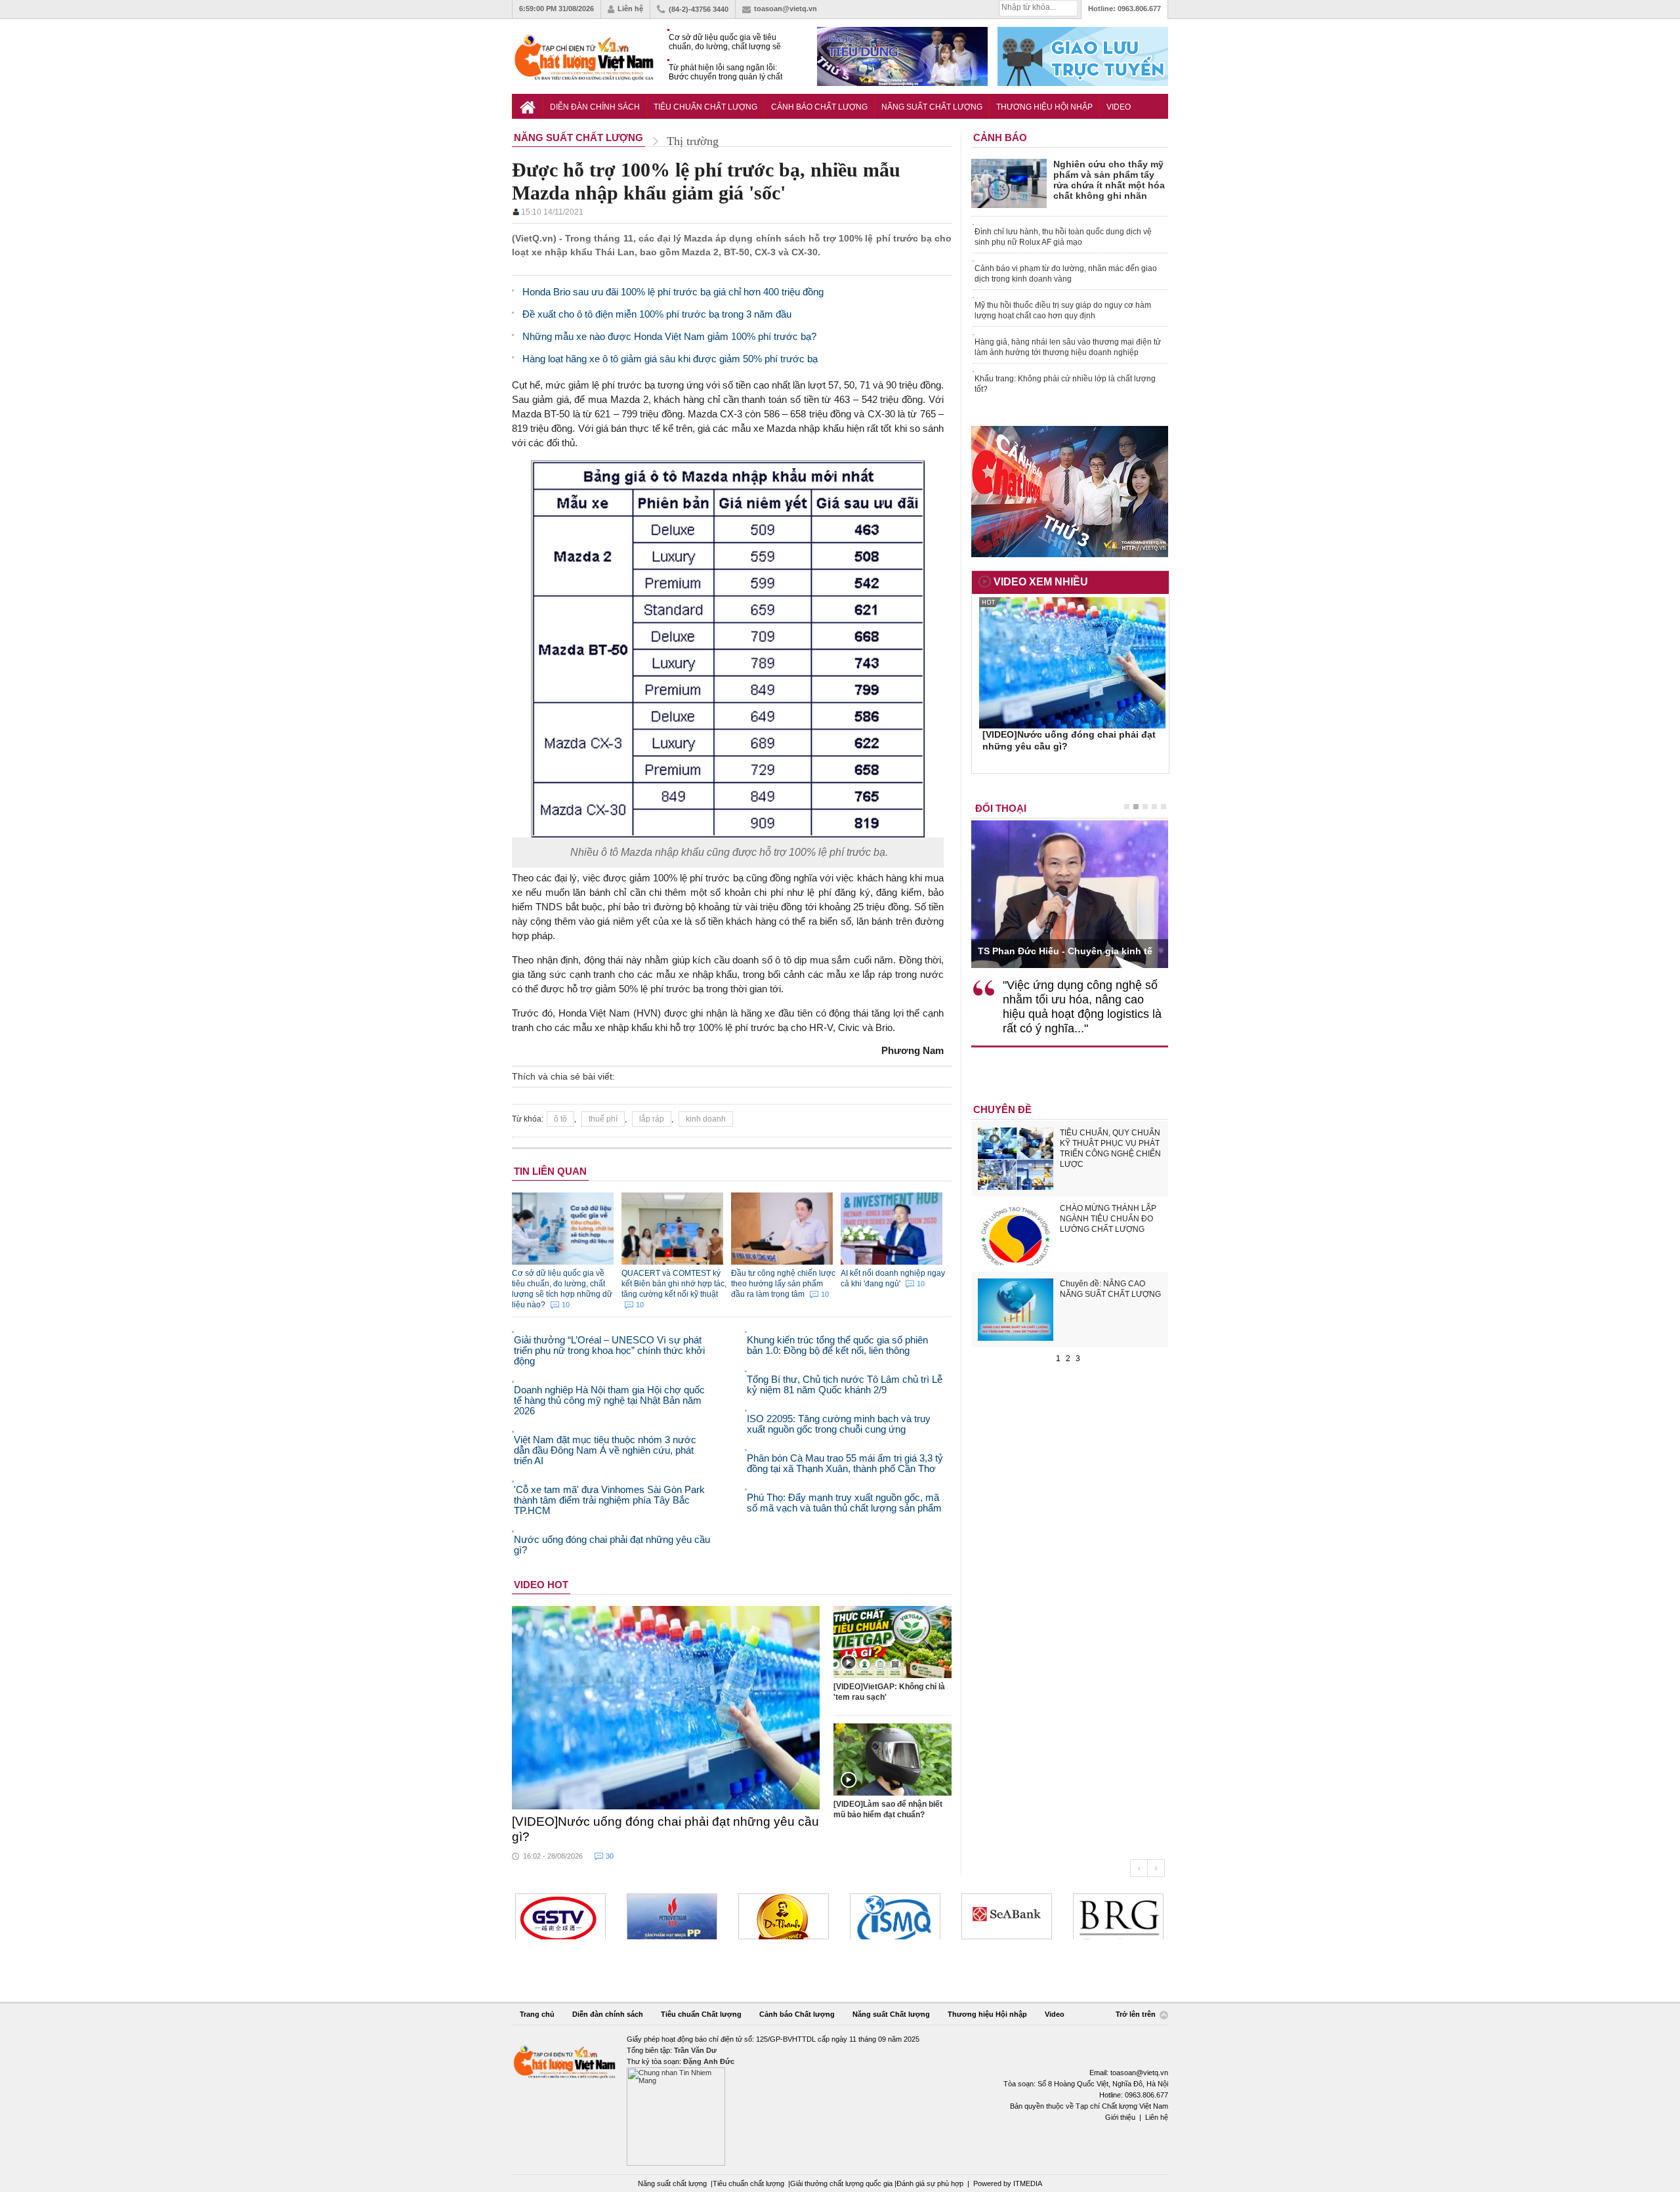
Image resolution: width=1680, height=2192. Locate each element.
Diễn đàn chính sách (595, 107)
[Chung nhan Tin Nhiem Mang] (840, 2100)
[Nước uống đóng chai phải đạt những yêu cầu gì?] (666, 1708)
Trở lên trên (1137, 2015)
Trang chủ (537, 2014)
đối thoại (1001, 808)
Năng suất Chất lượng (932, 107)
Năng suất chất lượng (672, 2183)
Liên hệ (630, 9)
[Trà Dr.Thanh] (784, 1916)
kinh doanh (706, 1119)
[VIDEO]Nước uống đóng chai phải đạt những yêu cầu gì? (665, 1829)
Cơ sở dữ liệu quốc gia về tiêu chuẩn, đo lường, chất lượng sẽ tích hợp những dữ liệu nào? (725, 42)
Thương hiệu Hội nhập (1044, 107)
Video (1119, 107)
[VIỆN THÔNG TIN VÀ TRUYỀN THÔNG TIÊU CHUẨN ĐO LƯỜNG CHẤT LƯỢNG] (895, 1916)
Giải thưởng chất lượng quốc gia (842, 2183)
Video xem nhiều (1041, 582)
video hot (541, 1585)
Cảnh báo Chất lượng (819, 107)
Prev (1139, 1868)
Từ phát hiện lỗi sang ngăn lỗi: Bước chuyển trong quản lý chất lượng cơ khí (725, 73)
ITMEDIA (1028, 2183)
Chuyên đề (1002, 1109)
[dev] (672, 1916)
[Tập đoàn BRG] (1118, 1916)
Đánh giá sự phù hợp (930, 2183)
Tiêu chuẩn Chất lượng (705, 107)
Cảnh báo (1000, 137)
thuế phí (603, 1119)
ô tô (560, 1119)
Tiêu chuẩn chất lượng (748, 2183)
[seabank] (1007, 1916)
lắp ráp (652, 1119)
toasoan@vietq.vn (786, 9)
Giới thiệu (1120, 2117)
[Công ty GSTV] (560, 1916)
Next (1156, 1868)
